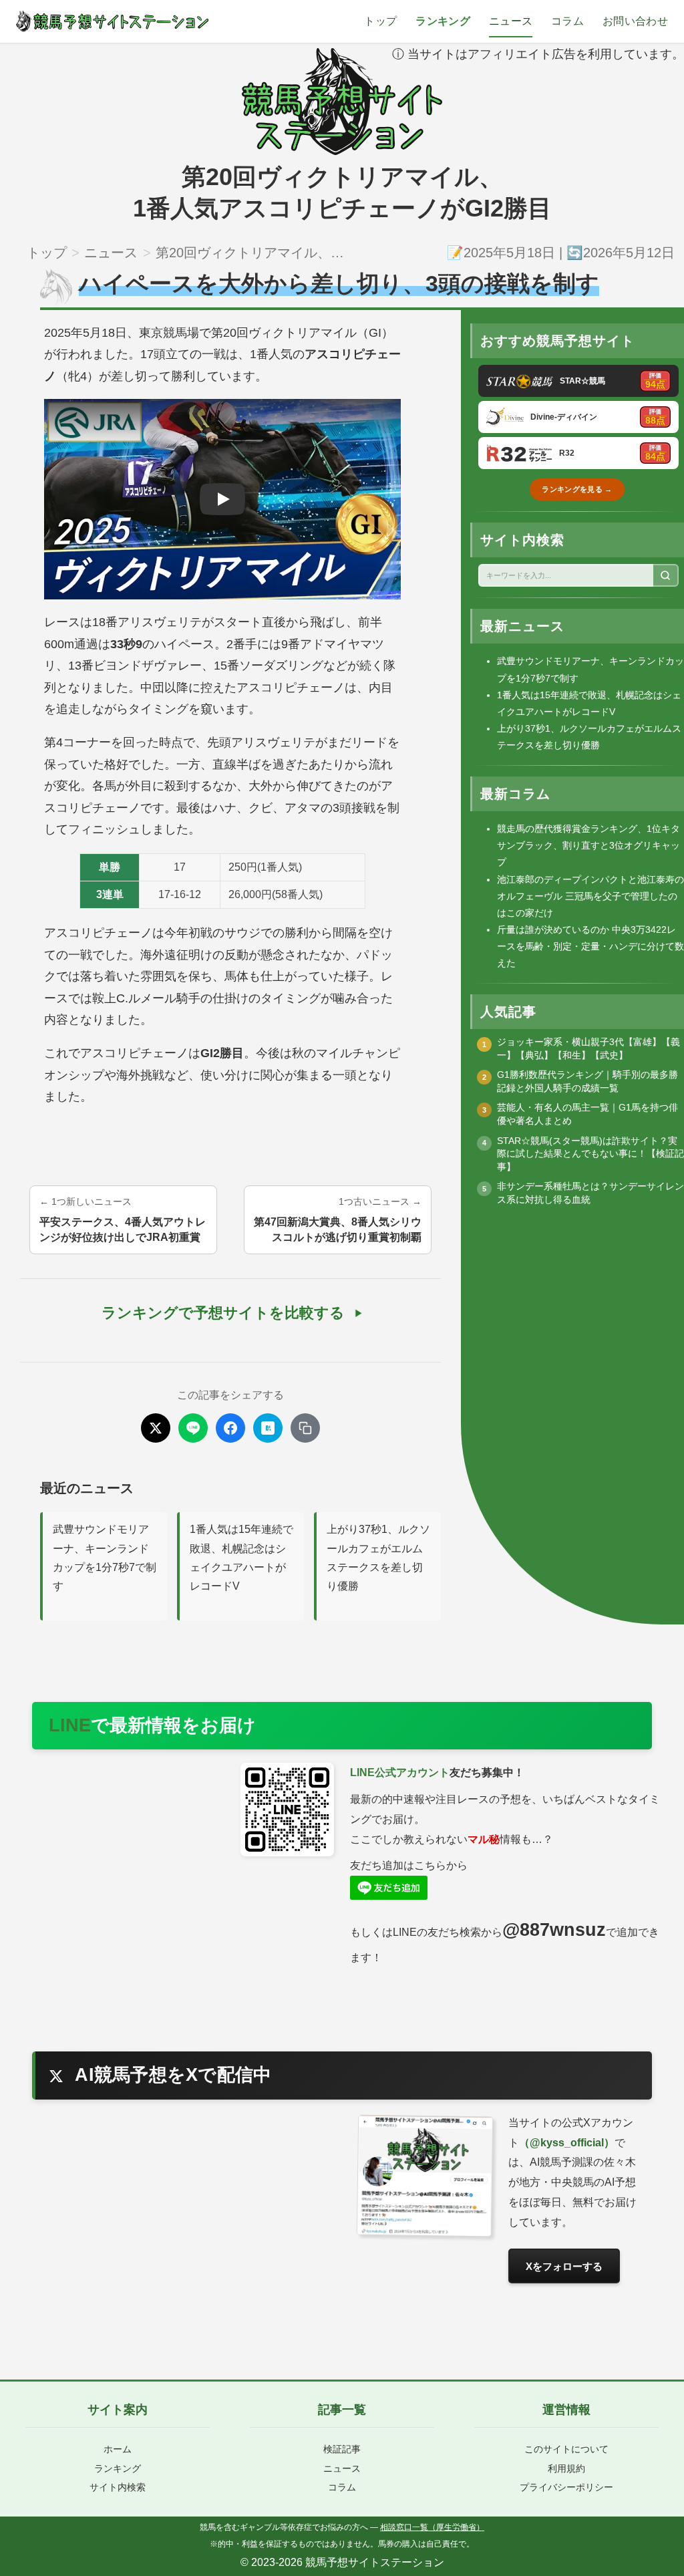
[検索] (666, 575)
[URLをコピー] (305, 1428)
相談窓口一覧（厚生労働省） (432, 2527)
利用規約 (566, 2468)
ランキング (443, 21)
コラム (567, 21)
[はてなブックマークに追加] (268, 1428)
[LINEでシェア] (193, 1428)
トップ (380, 21)
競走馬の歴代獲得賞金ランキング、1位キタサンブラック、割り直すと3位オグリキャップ (588, 845)
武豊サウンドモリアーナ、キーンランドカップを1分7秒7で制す (105, 1558)
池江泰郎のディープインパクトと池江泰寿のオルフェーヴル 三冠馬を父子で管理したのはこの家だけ (590, 896)
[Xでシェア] (156, 1428)
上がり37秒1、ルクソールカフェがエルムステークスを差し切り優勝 (378, 1558)
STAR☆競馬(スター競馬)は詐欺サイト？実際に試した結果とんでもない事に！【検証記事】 (590, 1154)
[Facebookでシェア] (230, 1428)
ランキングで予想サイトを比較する (223, 1313)
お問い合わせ (635, 21)
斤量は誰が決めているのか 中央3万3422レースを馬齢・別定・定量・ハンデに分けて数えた (590, 946)
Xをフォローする (564, 2266)
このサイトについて (566, 2449)
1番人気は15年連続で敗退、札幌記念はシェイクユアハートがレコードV (241, 1558)
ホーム (118, 2449)
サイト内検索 (118, 2487)
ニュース (511, 21)
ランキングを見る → (577, 489)
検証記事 (342, 2449)
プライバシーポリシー (566, 2487)
